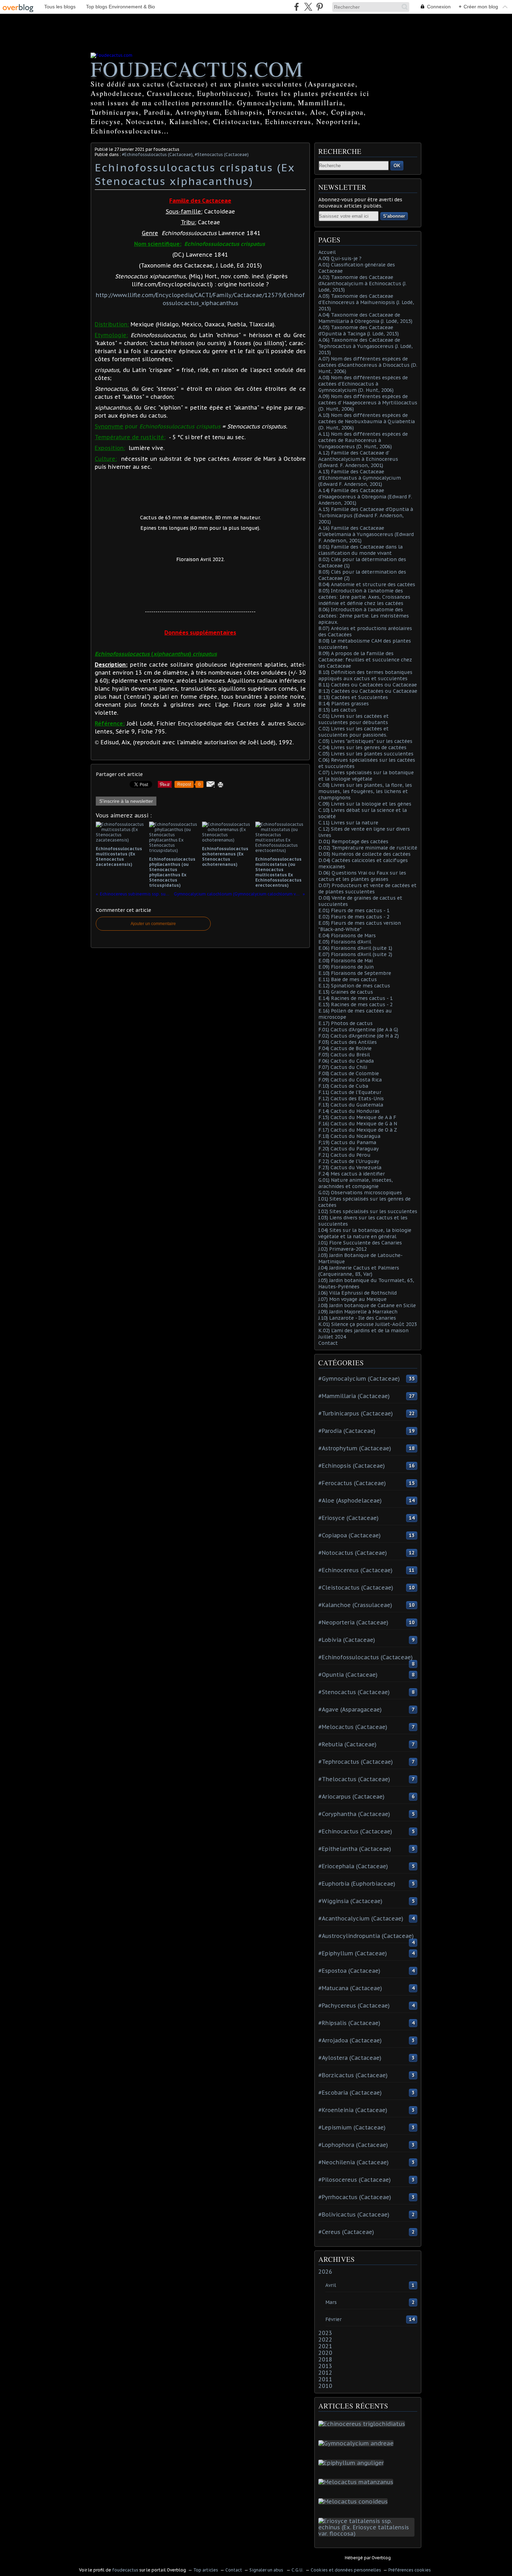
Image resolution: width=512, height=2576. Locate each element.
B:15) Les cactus (337, 710)
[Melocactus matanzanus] (357, 2482)
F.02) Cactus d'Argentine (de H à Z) (359, 1036)
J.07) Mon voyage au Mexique (352, 1299)
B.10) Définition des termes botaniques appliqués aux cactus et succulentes (365, 675)
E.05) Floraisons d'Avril (345, 942)
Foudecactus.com (197, 69)
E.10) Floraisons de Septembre (355, 973)
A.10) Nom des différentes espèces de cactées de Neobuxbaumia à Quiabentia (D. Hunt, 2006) (367, 421)
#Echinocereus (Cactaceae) (355, 1570)
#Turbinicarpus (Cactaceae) (356, 1413)
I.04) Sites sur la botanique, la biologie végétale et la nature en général (365, 1233)
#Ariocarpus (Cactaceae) (351, 1797)
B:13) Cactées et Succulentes (353, 697)
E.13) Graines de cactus (346, 992)
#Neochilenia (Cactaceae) (354, 2162)
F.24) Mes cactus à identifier (352, 1174)
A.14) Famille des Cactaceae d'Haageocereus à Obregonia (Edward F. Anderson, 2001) (365, 497)
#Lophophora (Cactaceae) (353, 2145)
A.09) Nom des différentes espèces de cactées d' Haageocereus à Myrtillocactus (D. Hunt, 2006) (368, 403)
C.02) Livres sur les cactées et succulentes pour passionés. (354, 732)
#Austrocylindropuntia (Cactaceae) (366, 1936)
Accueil (327, 252)
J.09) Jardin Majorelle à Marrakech (358, 1312)
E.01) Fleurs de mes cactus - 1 (354, 910)
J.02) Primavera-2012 (343, 1249)
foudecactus (125, 2570)
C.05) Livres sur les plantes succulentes (366, 754)
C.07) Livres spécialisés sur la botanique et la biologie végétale (366, 776)
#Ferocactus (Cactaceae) (352, 1483)
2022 (325, 2340)
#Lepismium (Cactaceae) (352, 2127)
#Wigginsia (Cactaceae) (350, 1901)
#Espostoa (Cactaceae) (349, 1971)
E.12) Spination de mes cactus (354, 986)
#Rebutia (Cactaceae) (347, 1744)
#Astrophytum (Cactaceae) (355, 1448)
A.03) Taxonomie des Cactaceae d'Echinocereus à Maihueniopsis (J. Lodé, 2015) (366, 302)
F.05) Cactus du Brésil (344, 1055)
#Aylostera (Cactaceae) (350, 2058)
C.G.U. (297, 2570)
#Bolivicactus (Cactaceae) (354, 2214)
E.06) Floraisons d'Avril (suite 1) (355, 948)
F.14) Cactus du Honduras (349, 1111)
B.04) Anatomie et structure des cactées (367, 584)
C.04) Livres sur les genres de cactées (362, 747)
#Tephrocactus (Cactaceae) (356, 1762)
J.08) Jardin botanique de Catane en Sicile (367, 1305)
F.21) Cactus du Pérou (344, 1155)
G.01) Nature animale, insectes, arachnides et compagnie (356, 1183)
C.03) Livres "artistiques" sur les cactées (365, 741)
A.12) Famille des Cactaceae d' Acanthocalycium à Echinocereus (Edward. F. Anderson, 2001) (358, 459)
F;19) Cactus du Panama (347, 1142)
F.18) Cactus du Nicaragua (349, 1136)
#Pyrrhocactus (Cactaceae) (355, 2197)
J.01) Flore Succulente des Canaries (360, 1243)
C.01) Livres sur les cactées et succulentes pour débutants (354, 719)
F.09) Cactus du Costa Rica (350, 1080)
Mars (331, 2302)
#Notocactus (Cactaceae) (353, 1553)
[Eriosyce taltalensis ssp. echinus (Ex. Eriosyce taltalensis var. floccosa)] (368, 2534)
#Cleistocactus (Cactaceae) (356, 1588)
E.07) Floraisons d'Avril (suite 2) (355, 954)
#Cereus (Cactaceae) (346, 2232)
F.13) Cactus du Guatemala (351, 1105)
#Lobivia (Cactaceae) (347, 1640)
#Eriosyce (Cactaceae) (348, 1518)
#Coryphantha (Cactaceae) (354, 1814)
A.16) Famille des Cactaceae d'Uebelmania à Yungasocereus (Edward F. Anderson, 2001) (366, 534)
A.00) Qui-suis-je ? (340, 258)
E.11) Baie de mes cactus (348, 979)
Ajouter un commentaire (153, 924)
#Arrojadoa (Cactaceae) (350, 2040)
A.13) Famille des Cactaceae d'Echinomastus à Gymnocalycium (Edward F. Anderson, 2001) (360, 478)
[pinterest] (320, 7)
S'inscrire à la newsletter (126, 801)
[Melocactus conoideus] (354, 2501)
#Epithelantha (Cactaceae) (355, 1849)
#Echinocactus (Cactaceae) (355, 1831)
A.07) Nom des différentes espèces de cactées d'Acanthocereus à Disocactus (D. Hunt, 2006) (368, 365)
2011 (325, 2379)
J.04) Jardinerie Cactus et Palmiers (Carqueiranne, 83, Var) (359, 1271)
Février (333, 2319)
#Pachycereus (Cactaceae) (354, 2005)
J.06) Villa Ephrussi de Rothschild (358, 1293)
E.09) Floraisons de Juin (346, 967)
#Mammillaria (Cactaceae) (354, 1396)
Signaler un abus (267, 2570)
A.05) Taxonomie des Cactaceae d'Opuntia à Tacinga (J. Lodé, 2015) (359, 331)
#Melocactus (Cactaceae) (353, 1727)
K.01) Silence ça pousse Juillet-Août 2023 (368, 1324)
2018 (325, 2359)
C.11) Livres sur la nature (348, 823)
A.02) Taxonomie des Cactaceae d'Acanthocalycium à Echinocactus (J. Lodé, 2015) (362, 284)
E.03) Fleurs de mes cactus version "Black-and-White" (360, 926)
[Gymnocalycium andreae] (357, 2443)
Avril (331, 2285)
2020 (325, 2353)
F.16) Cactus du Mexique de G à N (358, 1124)
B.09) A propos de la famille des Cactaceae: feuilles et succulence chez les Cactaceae (365, 660)
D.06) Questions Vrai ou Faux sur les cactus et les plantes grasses (362, 876)
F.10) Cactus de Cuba (343, 1086)
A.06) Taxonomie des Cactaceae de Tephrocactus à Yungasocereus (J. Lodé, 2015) (366, 346)
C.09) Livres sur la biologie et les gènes (365, 804)
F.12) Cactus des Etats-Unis (351, 1099)
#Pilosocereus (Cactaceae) (355, 2180)
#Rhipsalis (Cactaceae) (349, 2023)
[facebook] (297, 7)
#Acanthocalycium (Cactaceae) (361, 1918)
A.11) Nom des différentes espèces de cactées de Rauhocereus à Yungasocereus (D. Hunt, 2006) (363, 440)
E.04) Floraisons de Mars (347, 936)
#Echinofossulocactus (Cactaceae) (157, 154)
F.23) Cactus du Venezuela (350, 1167)
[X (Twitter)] (308, 7)
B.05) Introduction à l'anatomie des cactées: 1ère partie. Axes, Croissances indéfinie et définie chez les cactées (364, 597)
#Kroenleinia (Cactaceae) (353, 2110)
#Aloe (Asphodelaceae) (350, 1500)
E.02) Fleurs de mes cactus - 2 (354, 917)
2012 (325, 2373)
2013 (325, 2366)
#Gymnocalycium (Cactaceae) (359, 1379)
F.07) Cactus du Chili (343, 1067)
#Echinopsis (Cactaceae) (352, 1466)
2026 (325, 2272)
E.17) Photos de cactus (346, 1023)
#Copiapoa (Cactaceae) (350, 1535)
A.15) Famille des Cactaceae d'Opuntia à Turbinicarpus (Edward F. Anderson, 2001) (366, 515)
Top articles (206, 2570)
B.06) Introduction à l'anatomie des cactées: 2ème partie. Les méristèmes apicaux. (364, 616)
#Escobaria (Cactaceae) (350, 2093)
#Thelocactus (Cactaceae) (354, 1779)
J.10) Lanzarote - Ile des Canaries (357, 1318)
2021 (325, 2346)
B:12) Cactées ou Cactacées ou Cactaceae (368, 691)
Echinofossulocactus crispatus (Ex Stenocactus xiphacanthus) (195, 174)
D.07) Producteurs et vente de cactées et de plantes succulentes (367, 889)
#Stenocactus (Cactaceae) (222, 154)
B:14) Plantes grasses (344, 704)
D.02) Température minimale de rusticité (368, 848)
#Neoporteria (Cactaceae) (353, 1622)
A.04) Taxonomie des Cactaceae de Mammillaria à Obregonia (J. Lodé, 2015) (365, 318)
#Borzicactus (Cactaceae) (353, 2075)
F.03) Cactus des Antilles (348, 1042)
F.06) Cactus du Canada (346, 1061)
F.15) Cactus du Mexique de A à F (357, 1117)
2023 (325, 2333)
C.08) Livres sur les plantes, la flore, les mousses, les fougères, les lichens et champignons (365, 791)
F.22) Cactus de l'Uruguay (349, 1161)
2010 (325, 2386)
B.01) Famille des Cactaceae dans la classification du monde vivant (360, 550)
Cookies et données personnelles (346, 2570)
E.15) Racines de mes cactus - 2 (355, 1004)
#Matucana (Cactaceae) (350, 1988)
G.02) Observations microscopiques (360, 1193)
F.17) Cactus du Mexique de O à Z (358, 1130)
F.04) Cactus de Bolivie (345, 1048)
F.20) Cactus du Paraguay (348, 1149)
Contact (328, 1343)
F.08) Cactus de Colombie (349, 1073)
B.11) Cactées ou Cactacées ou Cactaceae (368, 685)
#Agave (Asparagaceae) (350, 1709)
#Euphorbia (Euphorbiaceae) (357, 1884)
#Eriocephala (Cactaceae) (353, 1866)
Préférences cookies (410, 2570)
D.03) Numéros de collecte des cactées (364, 854)
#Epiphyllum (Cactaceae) (353, 1953)
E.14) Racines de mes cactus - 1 (355, 998)
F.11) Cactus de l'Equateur (350, 1092)
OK (397, 166)
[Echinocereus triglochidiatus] (363, 2424)
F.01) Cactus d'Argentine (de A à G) (358, 1030)
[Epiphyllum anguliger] (352, 2463)
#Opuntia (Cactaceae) (348, 1675)
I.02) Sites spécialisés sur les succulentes (368, 1211)
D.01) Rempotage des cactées (353, 841)
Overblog (381, 2558)
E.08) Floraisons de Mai (346, 961)
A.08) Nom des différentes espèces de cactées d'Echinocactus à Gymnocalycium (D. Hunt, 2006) (363, 384)
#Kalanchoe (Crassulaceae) (355, 1605)
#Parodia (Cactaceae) (347, 1431)
